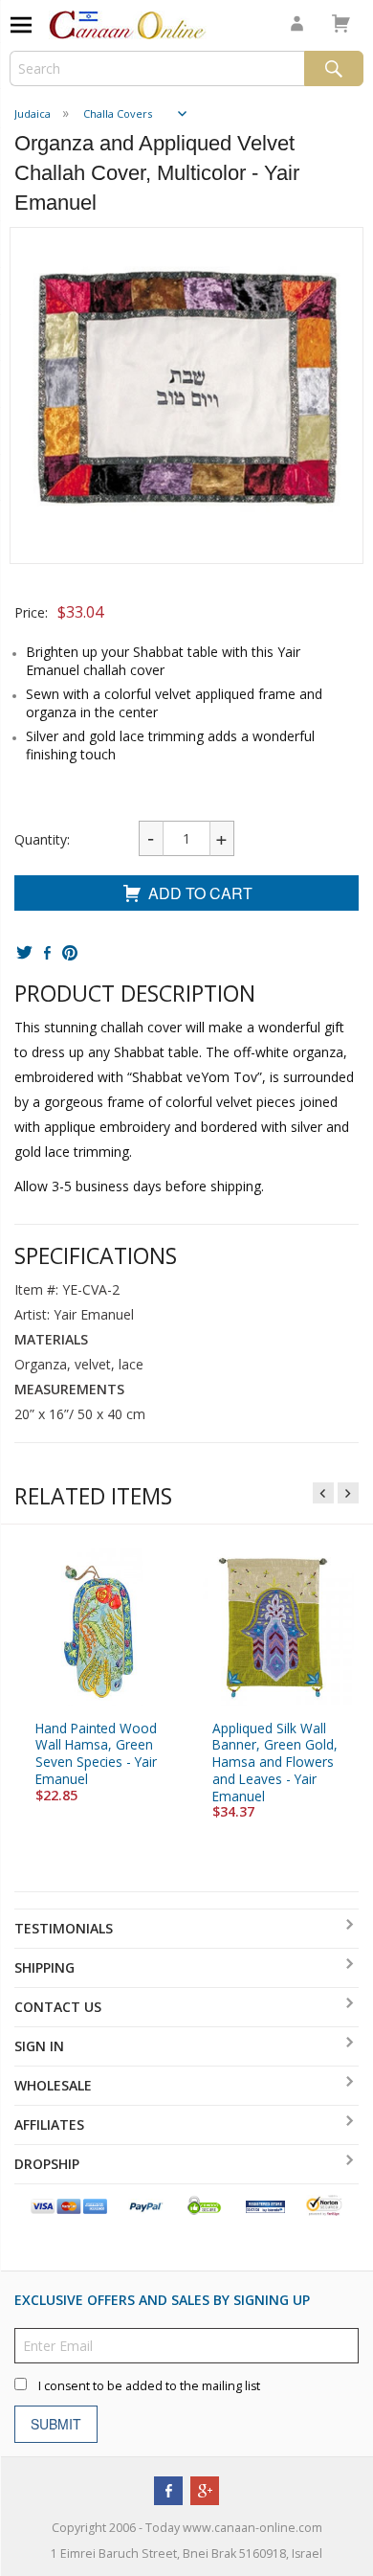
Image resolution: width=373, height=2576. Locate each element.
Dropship (47, 2164)
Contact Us (58, 2007)
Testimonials (64, 1928)
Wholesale (53, 2085)
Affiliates (49, 2124)
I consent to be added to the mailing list (149, 2386)
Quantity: (42, 839)
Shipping (44, 1967)
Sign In (39, 2046)
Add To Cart (200, 893)
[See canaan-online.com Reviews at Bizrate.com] (265, 2205)
